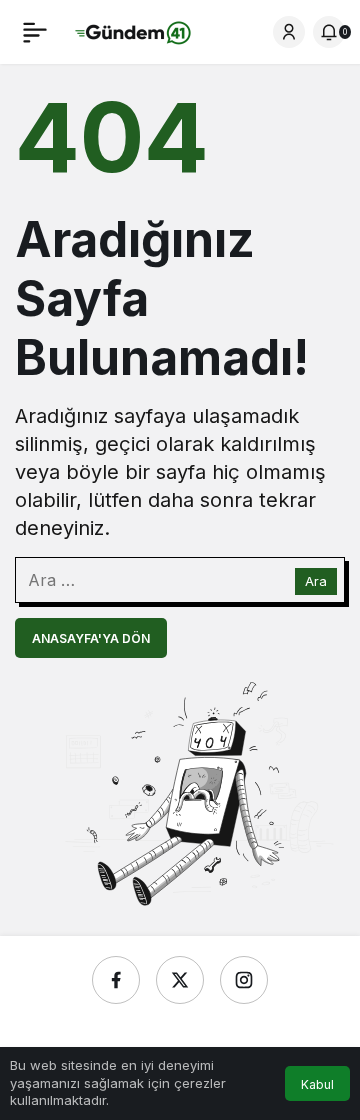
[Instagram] (244, 980)
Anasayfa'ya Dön (91, 638)
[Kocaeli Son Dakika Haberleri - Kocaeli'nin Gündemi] (133, 30)
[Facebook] (116, 980)
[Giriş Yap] (289, 32)
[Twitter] (180, 980)
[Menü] (35, 32)
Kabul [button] (317, 1084)
